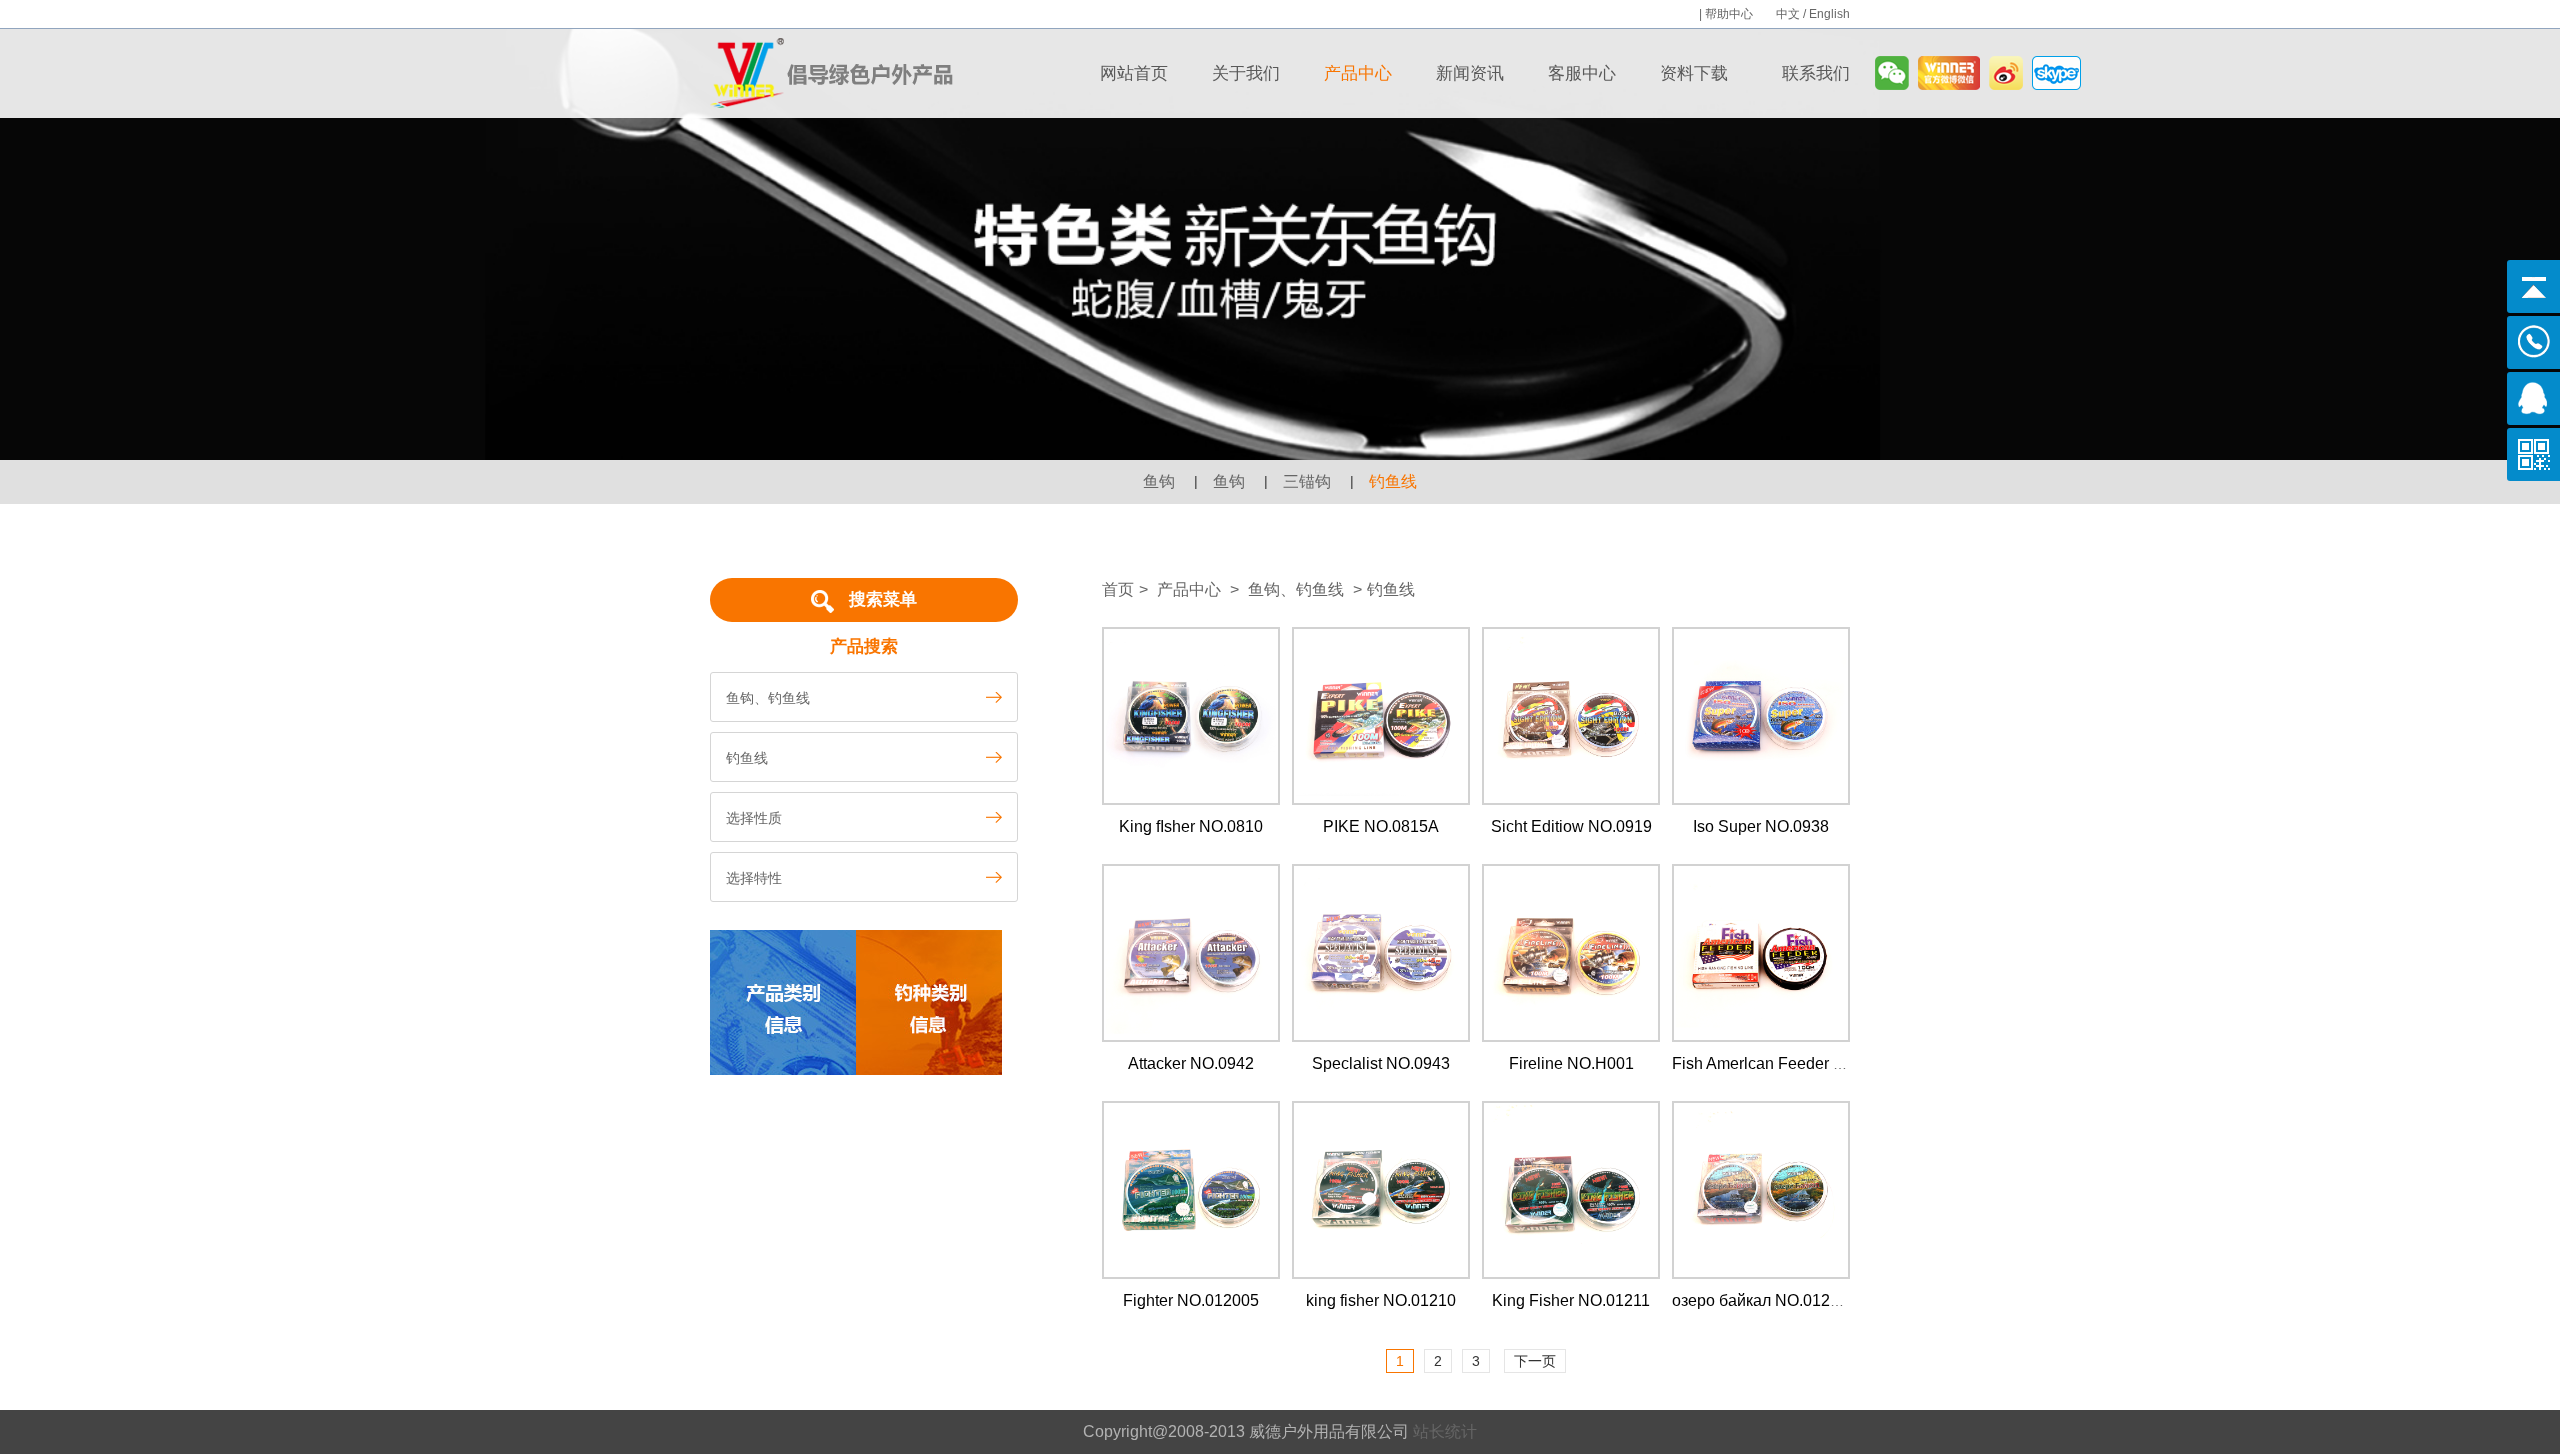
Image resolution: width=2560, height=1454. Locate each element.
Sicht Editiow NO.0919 (1571, 826)
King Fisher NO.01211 (1571, 1300)
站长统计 (1445, 1431)
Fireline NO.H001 (1571, 1063)
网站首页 (1134, 73)
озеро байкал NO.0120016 (1769, 1300)
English (1829, 14)
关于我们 (1246, 73)
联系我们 (1816, 73)
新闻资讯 (1470, 73)
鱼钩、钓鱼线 (1305, 589)
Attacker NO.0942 (1191, 1063)
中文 (1788, 14)
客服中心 (1582, 73)
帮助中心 (1730, 14)
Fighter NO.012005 (1191, 1300)
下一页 (1535, 1361)
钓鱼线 (1393, 481)
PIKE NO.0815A (1381, 826)
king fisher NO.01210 (1381, 1300)
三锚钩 (1307, 481)
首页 (1118, 589)
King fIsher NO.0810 (1191, 826)
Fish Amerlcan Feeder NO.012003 (1793, 1063)
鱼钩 (1159, 481)
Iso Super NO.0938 (1761, 826)
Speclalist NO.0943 (1381, 1063)
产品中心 (1358, 73)
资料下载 (1694, 73)
